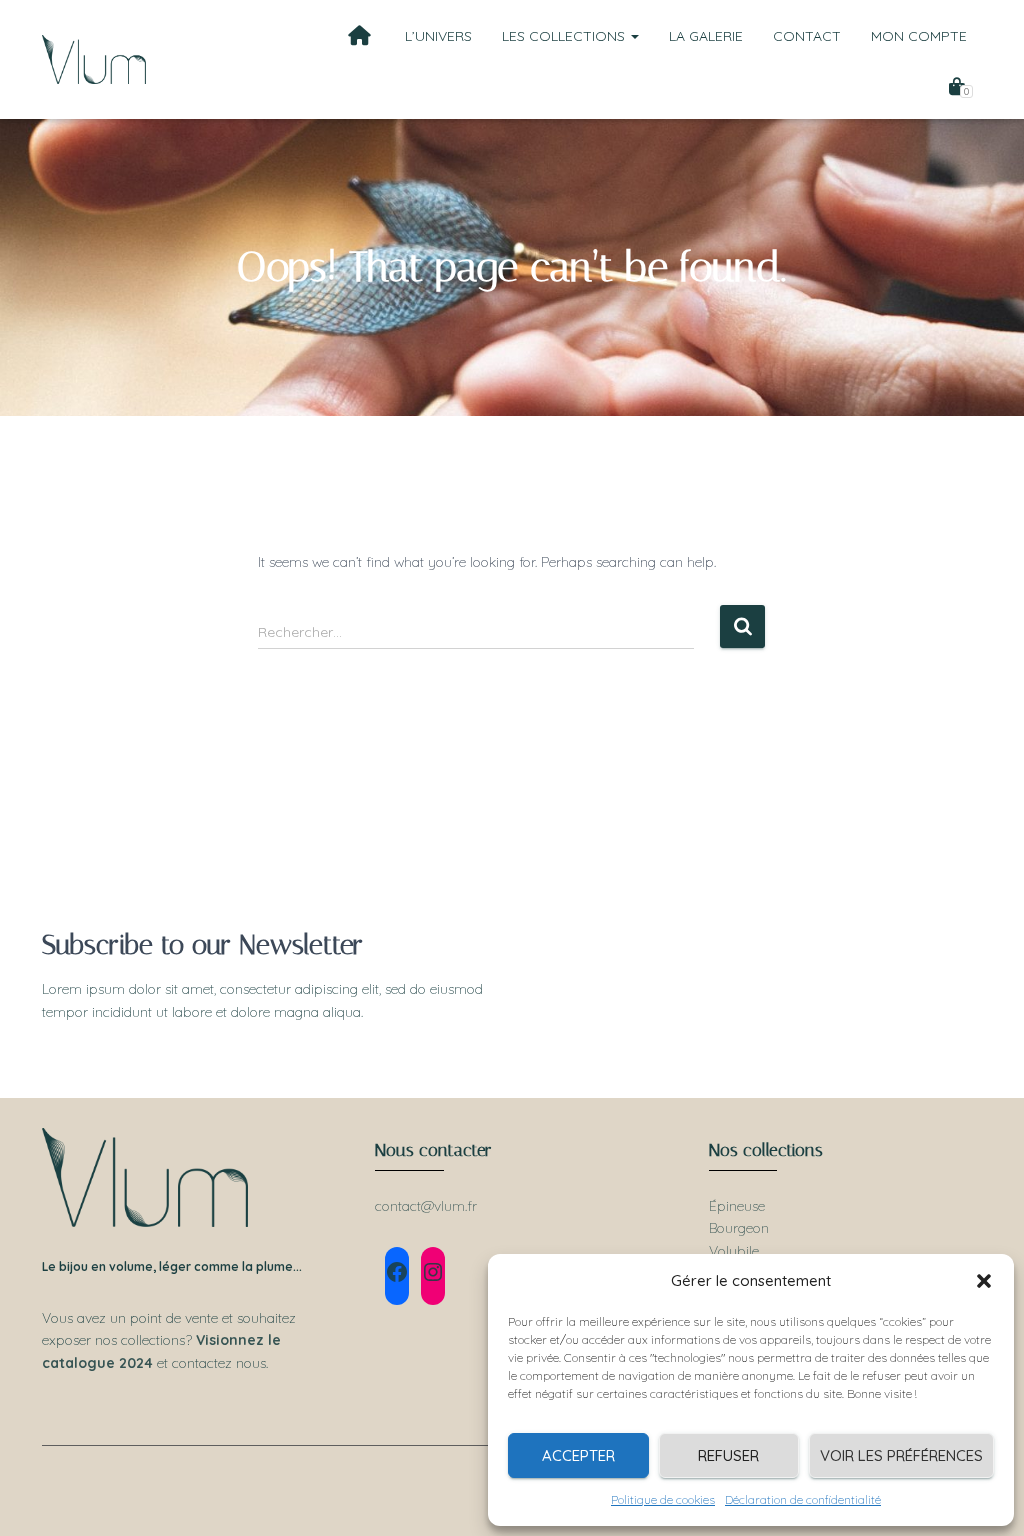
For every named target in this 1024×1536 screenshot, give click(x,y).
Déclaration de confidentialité (803, 1499)
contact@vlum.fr (426, 1206)
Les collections (565, 36)
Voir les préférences (901, 1455)
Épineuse (737, 1206)
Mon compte (919, 36)
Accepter (578, 1455)
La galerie (706, 36)
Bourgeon (739, 1228)
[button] (984, 1281)
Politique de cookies (663, 1499)
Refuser (728, 1455)
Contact (807, 36)
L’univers (438, 36)
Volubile (734, 1251)
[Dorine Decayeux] (94, 60)
